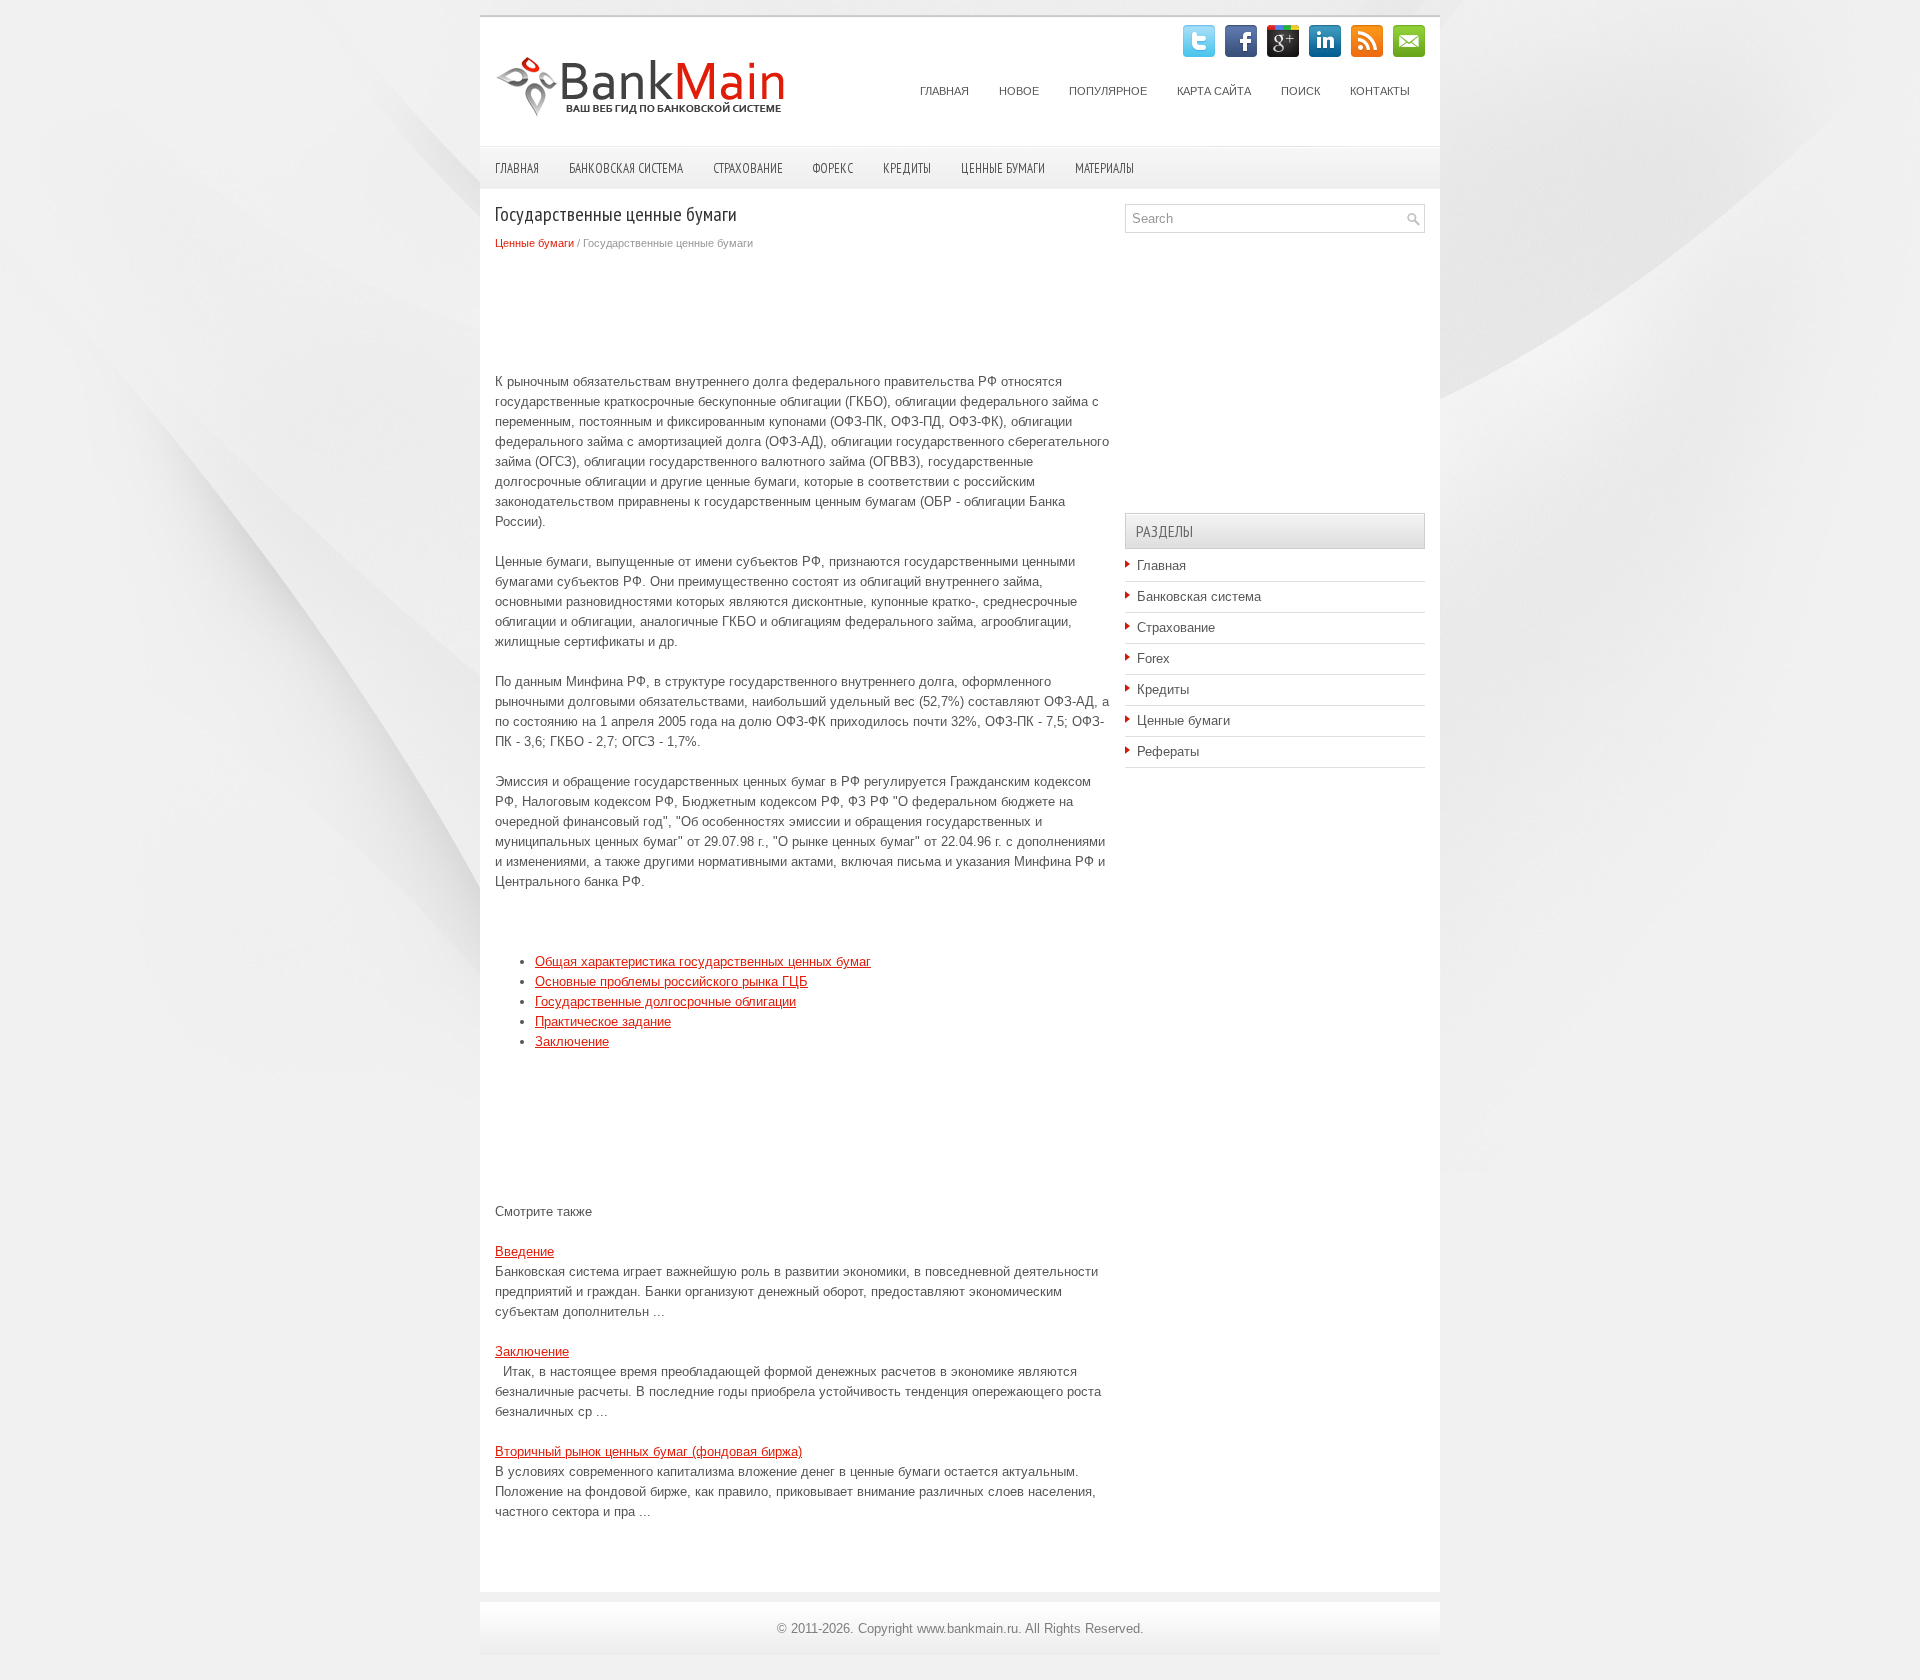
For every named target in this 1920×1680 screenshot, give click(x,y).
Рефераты (1168, 751)
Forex (1153, 658)
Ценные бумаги (1003, 168)
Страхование (748, 168)
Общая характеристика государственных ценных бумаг (703, 961)
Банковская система (626, 168)
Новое (1019, 91)
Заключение (572, 1041)
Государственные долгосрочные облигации (665, 1001)
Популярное (1108, 91)
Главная (944, 91)
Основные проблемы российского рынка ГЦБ (671, 981)
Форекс (833, 168)
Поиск (1300, 91)
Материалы (1104, 168)
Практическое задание (603, 1021)
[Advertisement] (859, 307)
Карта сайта (1214, 91)
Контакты (1380, 91)
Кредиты (907, 168)
